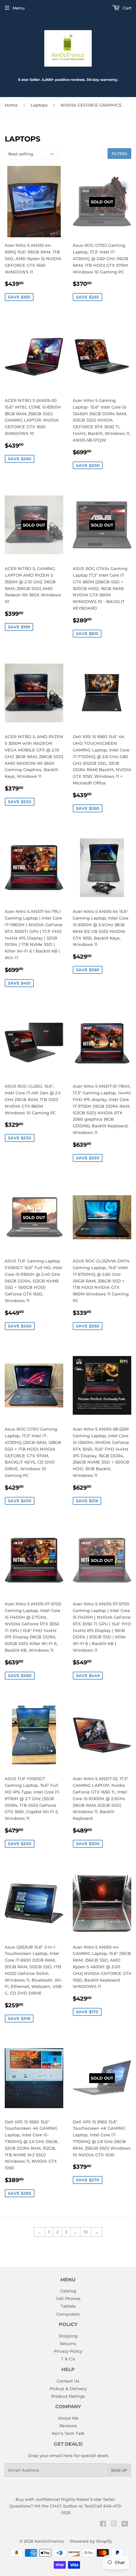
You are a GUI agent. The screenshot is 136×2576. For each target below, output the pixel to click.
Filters (119, 154)
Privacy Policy (68, 2351)
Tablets (68, 2306)
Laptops (39, 105)
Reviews (68, 2426)
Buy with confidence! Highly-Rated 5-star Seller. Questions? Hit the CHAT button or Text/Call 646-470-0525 (66, 2506)
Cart (126, 8)
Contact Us (68, 2381)
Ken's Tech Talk (68, 2433)
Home (11, 105)
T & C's (68, 2359)
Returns (68, 2343)
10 (86, 2232)
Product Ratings (68, 2396)
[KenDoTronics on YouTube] (125, 2525)
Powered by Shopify (91, 2541)
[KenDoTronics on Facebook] (103, 2525)
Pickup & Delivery (68, 2389)
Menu (19, 8)
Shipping (68, 2336)
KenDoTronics (49, 2541)
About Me (68, 2418)
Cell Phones (68, 2298)
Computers (68, 2314)
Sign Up (119, 2470)
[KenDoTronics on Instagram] (114, 2525)
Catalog (68, 2291)
